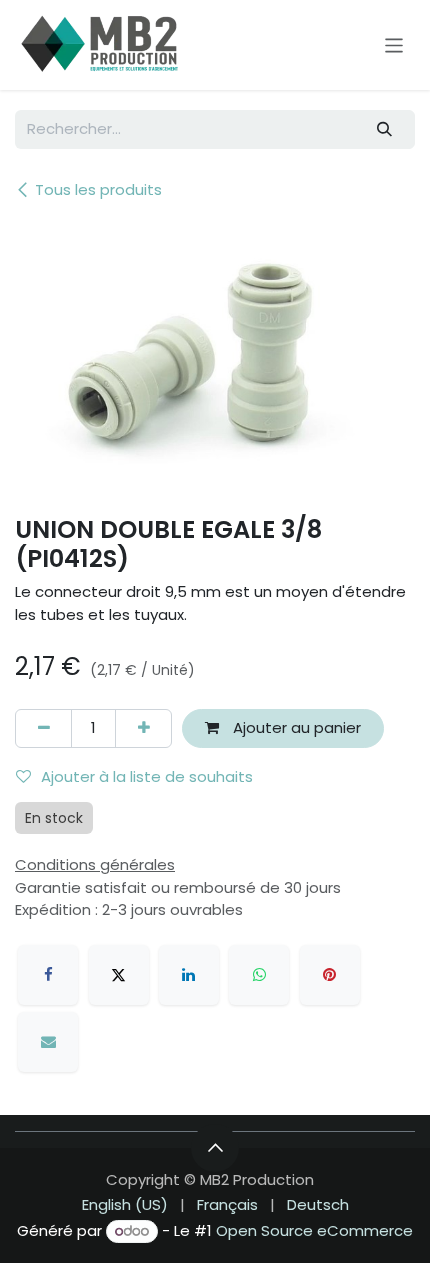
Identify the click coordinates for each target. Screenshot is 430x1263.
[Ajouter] (143, 728)
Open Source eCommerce (314, 1230)
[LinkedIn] (189, 975)
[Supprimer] (43, 728)
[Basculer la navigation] (394, 44)
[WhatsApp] (259, 975)
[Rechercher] (385, 129)
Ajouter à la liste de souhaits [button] (147, 776)
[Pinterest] (330, 975)
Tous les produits (98, 189)
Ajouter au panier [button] (295, 727)
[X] (119, 975)
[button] (215, 1148)
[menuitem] (125, 1205)
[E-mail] (48, 1042)
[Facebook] (48, 975)
